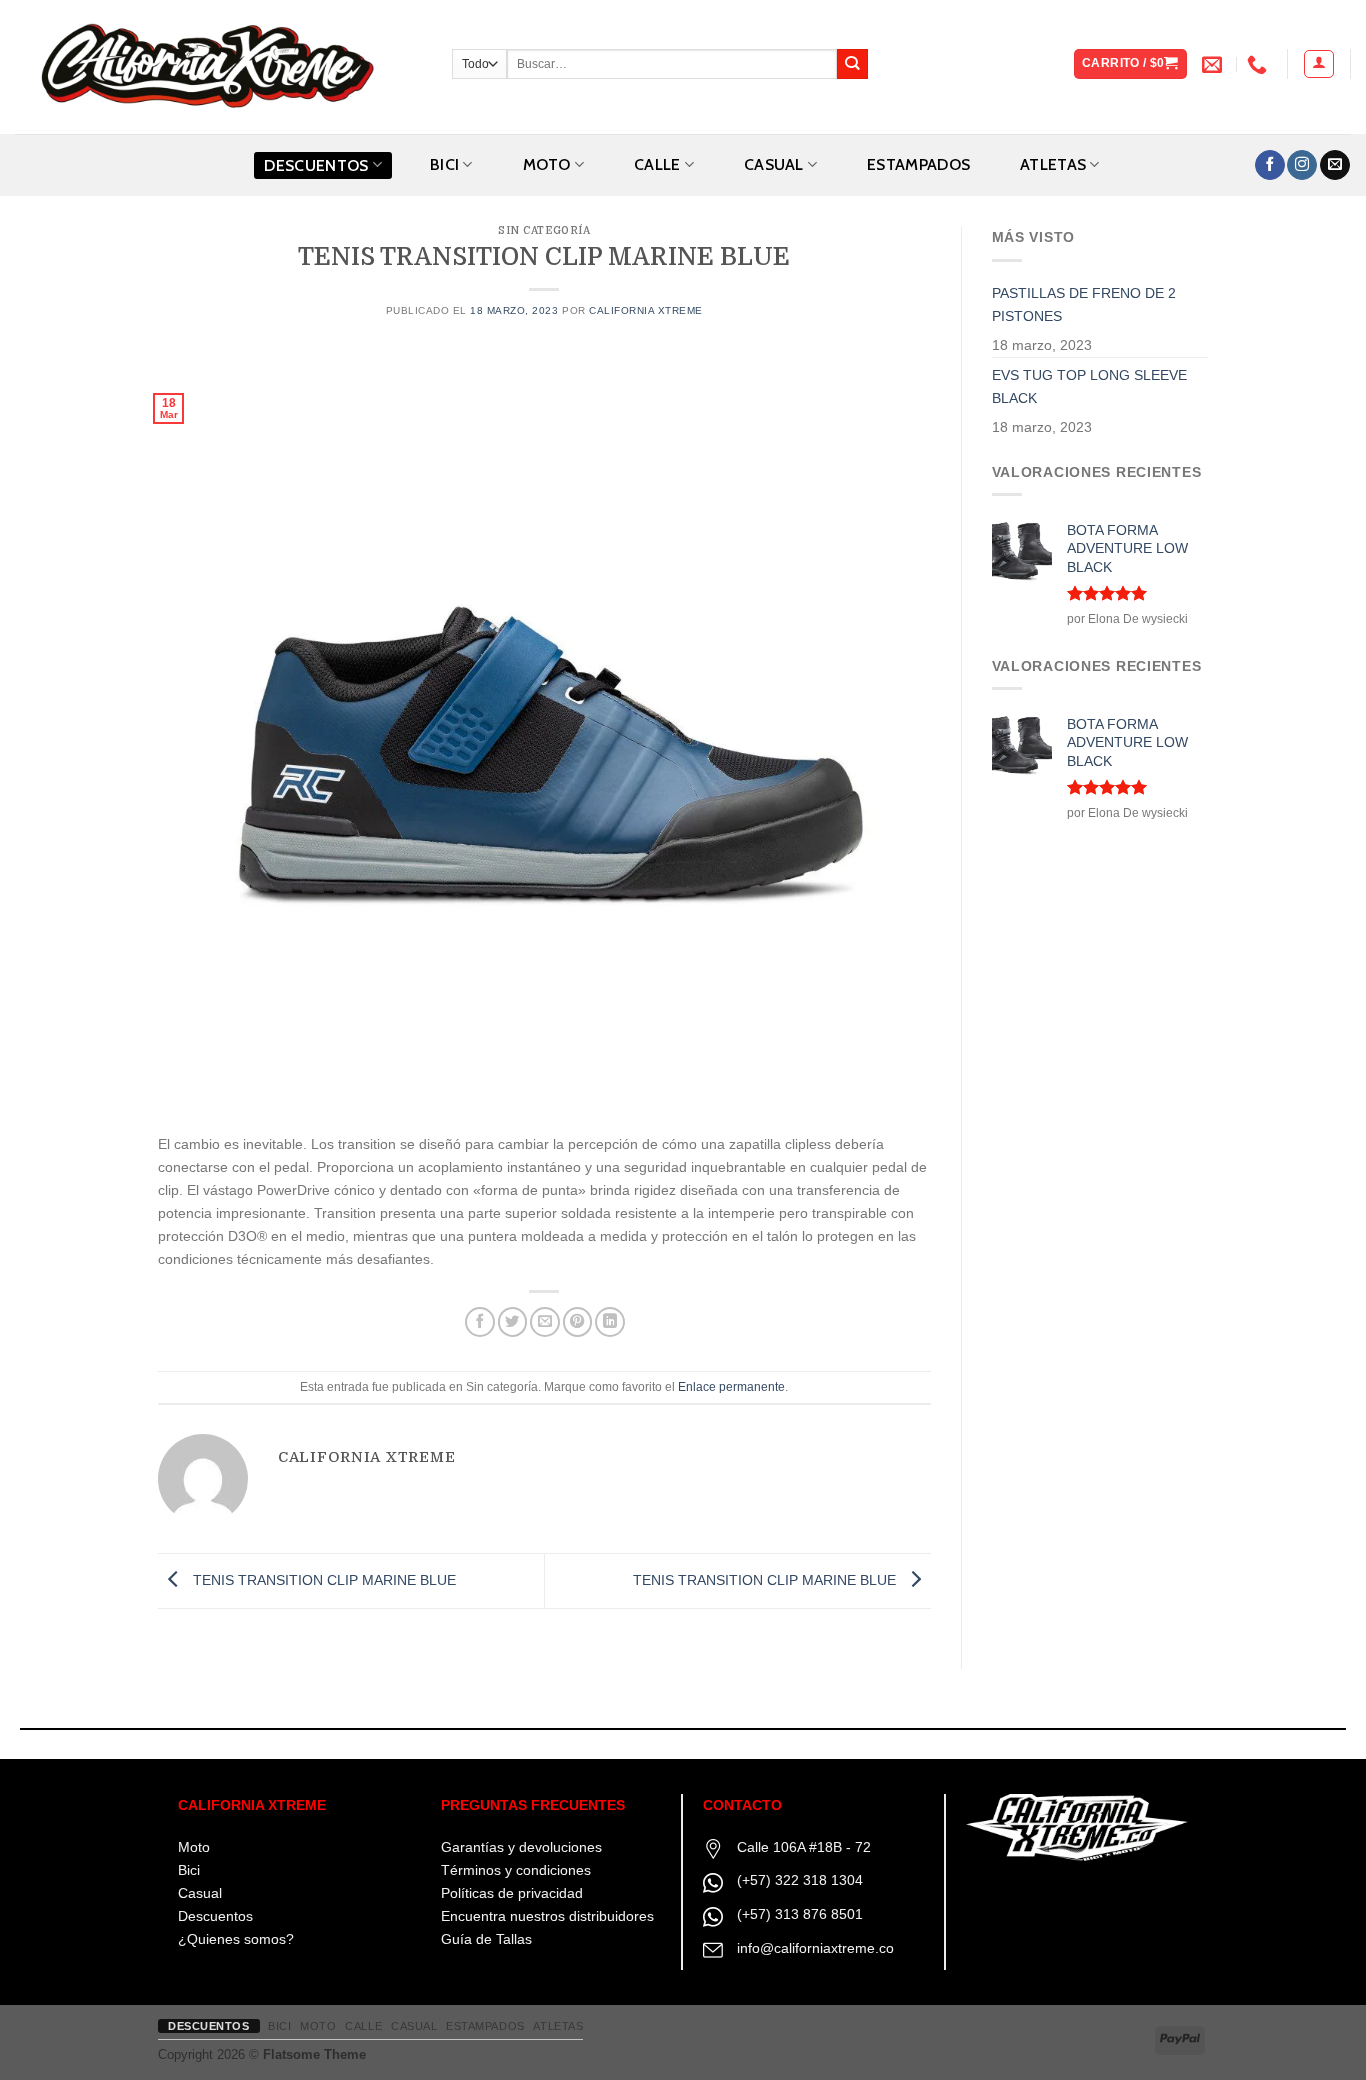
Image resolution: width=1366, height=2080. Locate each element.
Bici (189, 1870)
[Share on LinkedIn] (610, 1322)
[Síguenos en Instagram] (1302, 165)
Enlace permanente (731, 1387)
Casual (200, 1893)
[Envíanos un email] (1335, 165)
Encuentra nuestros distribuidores (547, 1916)
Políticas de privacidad (512, 1893)
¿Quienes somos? (236, 1939)
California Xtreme (646, 310)
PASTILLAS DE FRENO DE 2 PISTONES (1084, 304)
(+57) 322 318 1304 (800, 1880)
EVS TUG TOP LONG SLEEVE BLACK (1089, 386)
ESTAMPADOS (918, 164)
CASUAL (774, 164)
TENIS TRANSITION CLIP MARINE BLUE (322, 1580)
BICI (444, 164)
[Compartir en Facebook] (480, 1322)
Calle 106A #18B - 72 (804, 1847)
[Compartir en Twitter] (513, 1322)
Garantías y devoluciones (521, 1847)
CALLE (657, 164)
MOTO (547, 164)
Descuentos (316, 165)
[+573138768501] (1259, 64)
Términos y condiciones (516, 1870)
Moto (194, 1847)
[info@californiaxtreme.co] (1214, 64)
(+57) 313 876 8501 (800, 1914)
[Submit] (852, 64)
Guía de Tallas (486, 1939)
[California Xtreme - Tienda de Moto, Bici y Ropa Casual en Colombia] (218, 67)
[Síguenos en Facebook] (1270, 165)
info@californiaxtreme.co (815, 1948)
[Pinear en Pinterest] (578, 1322)
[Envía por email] (545, 1322)
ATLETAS (1053, 164)
